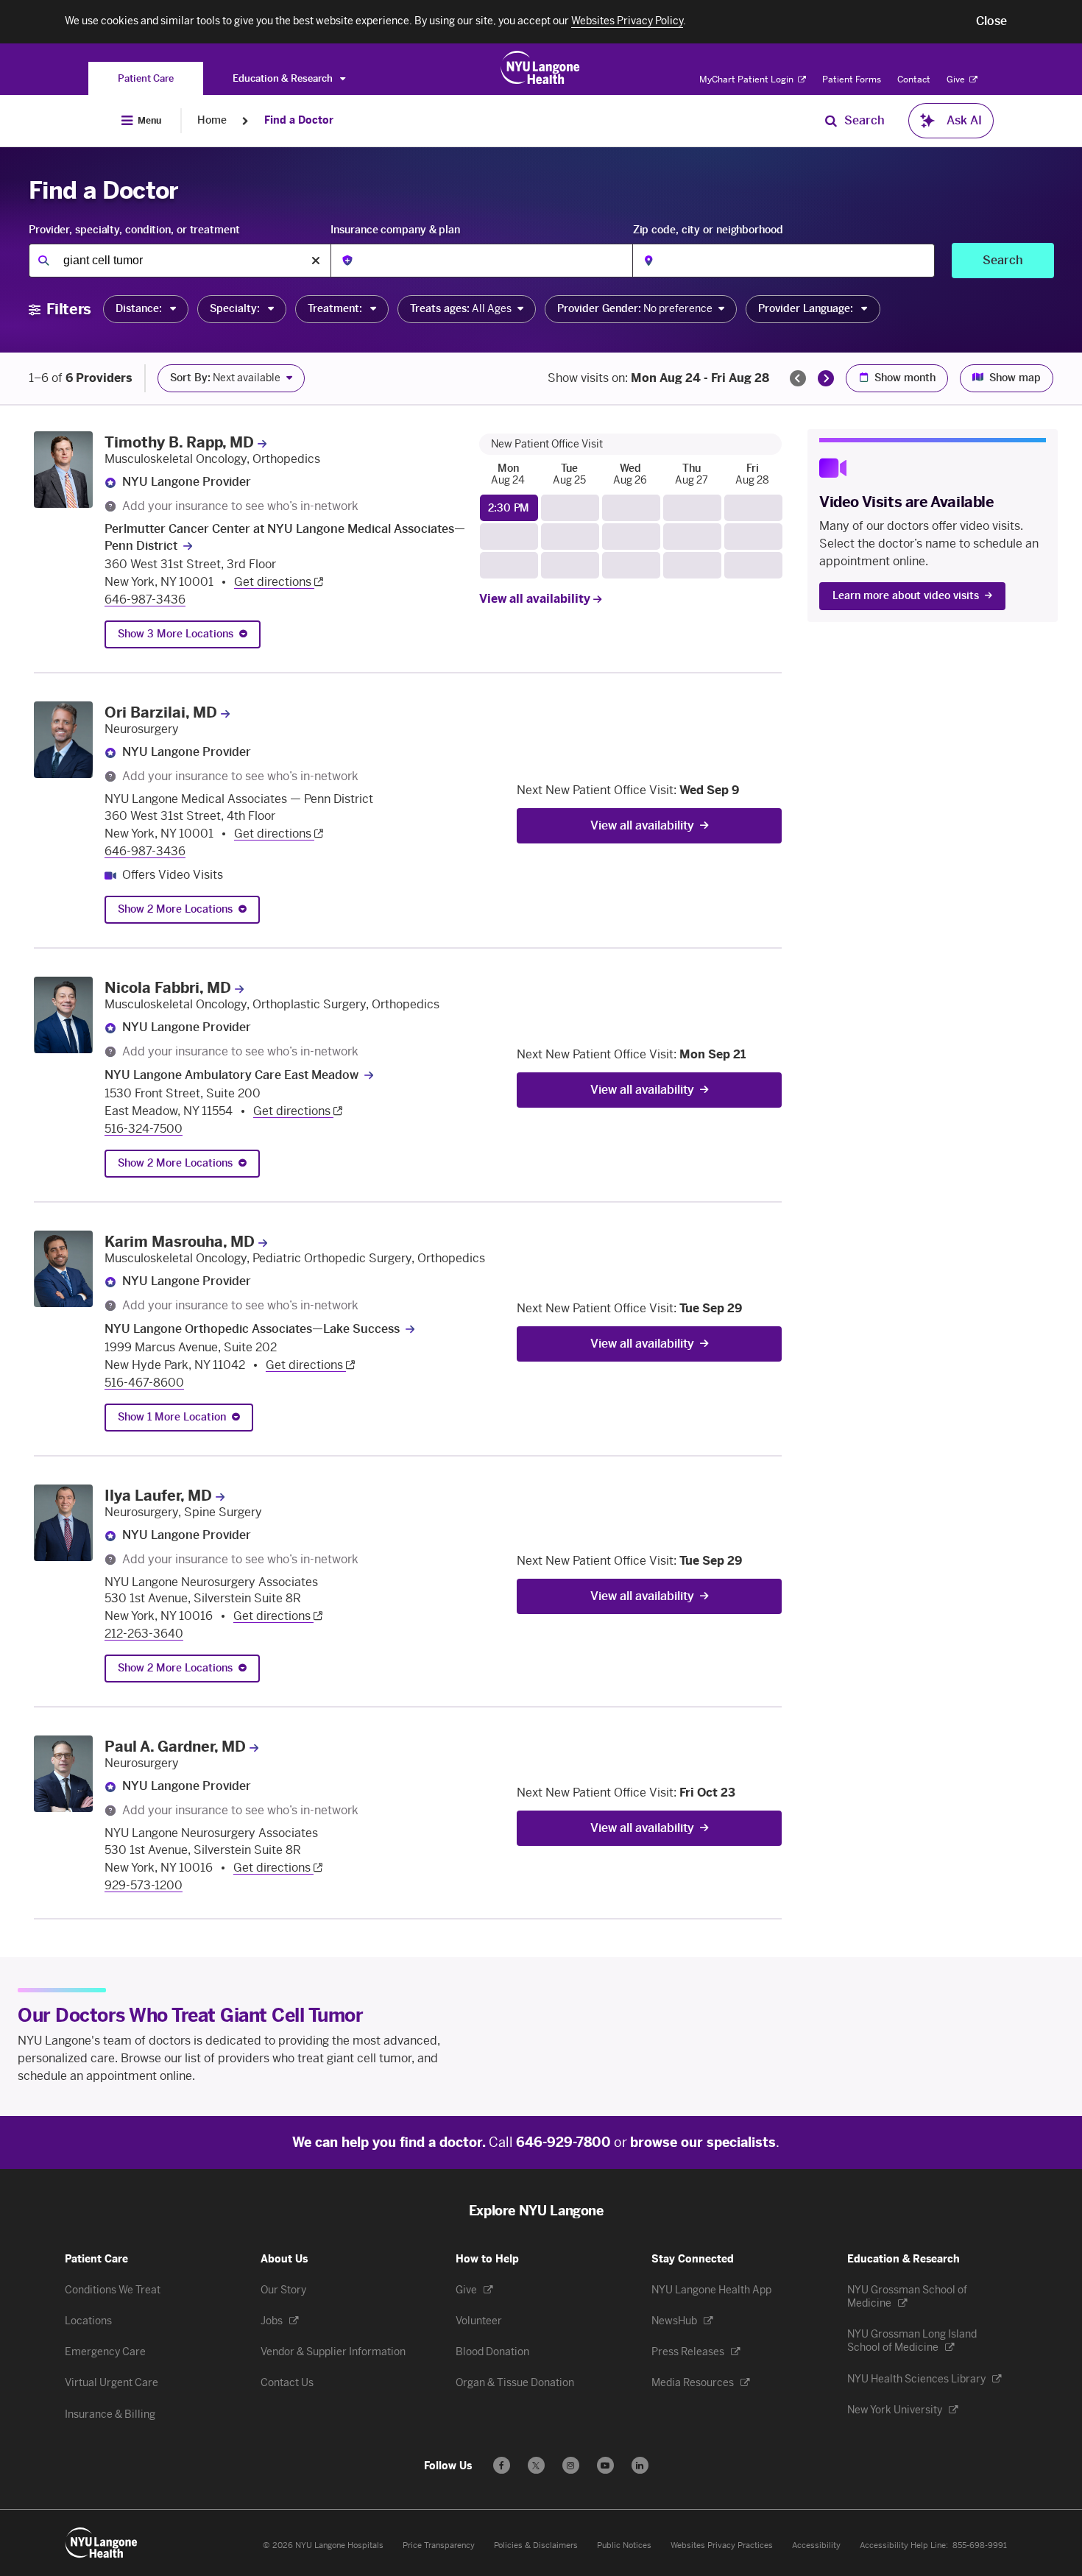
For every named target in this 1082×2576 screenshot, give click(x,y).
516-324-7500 (144, 1129)
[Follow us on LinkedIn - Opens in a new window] (640, 2465)
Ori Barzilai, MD (161, 712)
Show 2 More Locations (175, 909)
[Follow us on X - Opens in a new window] (536, 2465)
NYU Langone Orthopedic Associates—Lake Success (252, 1329)
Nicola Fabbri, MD (168, 988)
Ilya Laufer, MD (158, 1496)
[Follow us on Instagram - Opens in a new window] (571, 2465)
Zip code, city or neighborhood (708, 230)
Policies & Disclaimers (536, 2545)
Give (957, 79)
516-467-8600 (144, 1383)
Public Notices (624, 2545)
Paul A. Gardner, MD (175, 1747)
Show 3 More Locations (176, 634)
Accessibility (816, 2545)
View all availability (536, 599)
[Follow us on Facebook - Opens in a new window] (502, 2465)
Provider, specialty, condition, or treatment (134, 230)
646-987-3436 (145, 599)
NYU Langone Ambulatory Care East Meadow (231, 1075)
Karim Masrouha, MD (180, 1242)
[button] (991, 21)
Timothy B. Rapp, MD (179, 442)
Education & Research (284, 78)
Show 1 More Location (172, 1417)
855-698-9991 (980, 2545)
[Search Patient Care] (831, 121)
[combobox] (180, 261)
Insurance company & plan (395, 230)
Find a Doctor (299, 120)
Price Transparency (439, 2545)
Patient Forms (852, 79)
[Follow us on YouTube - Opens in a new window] (605, 2465)
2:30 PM (509, 508)
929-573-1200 (144, 1885)
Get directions (274, 582)
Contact (914, 79)
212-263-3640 (144, 1634)
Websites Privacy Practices (722, 2545)
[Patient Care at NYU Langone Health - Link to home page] (541, 68)
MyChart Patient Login (747, 79)
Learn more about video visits (906, 596)
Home (212, 120)
